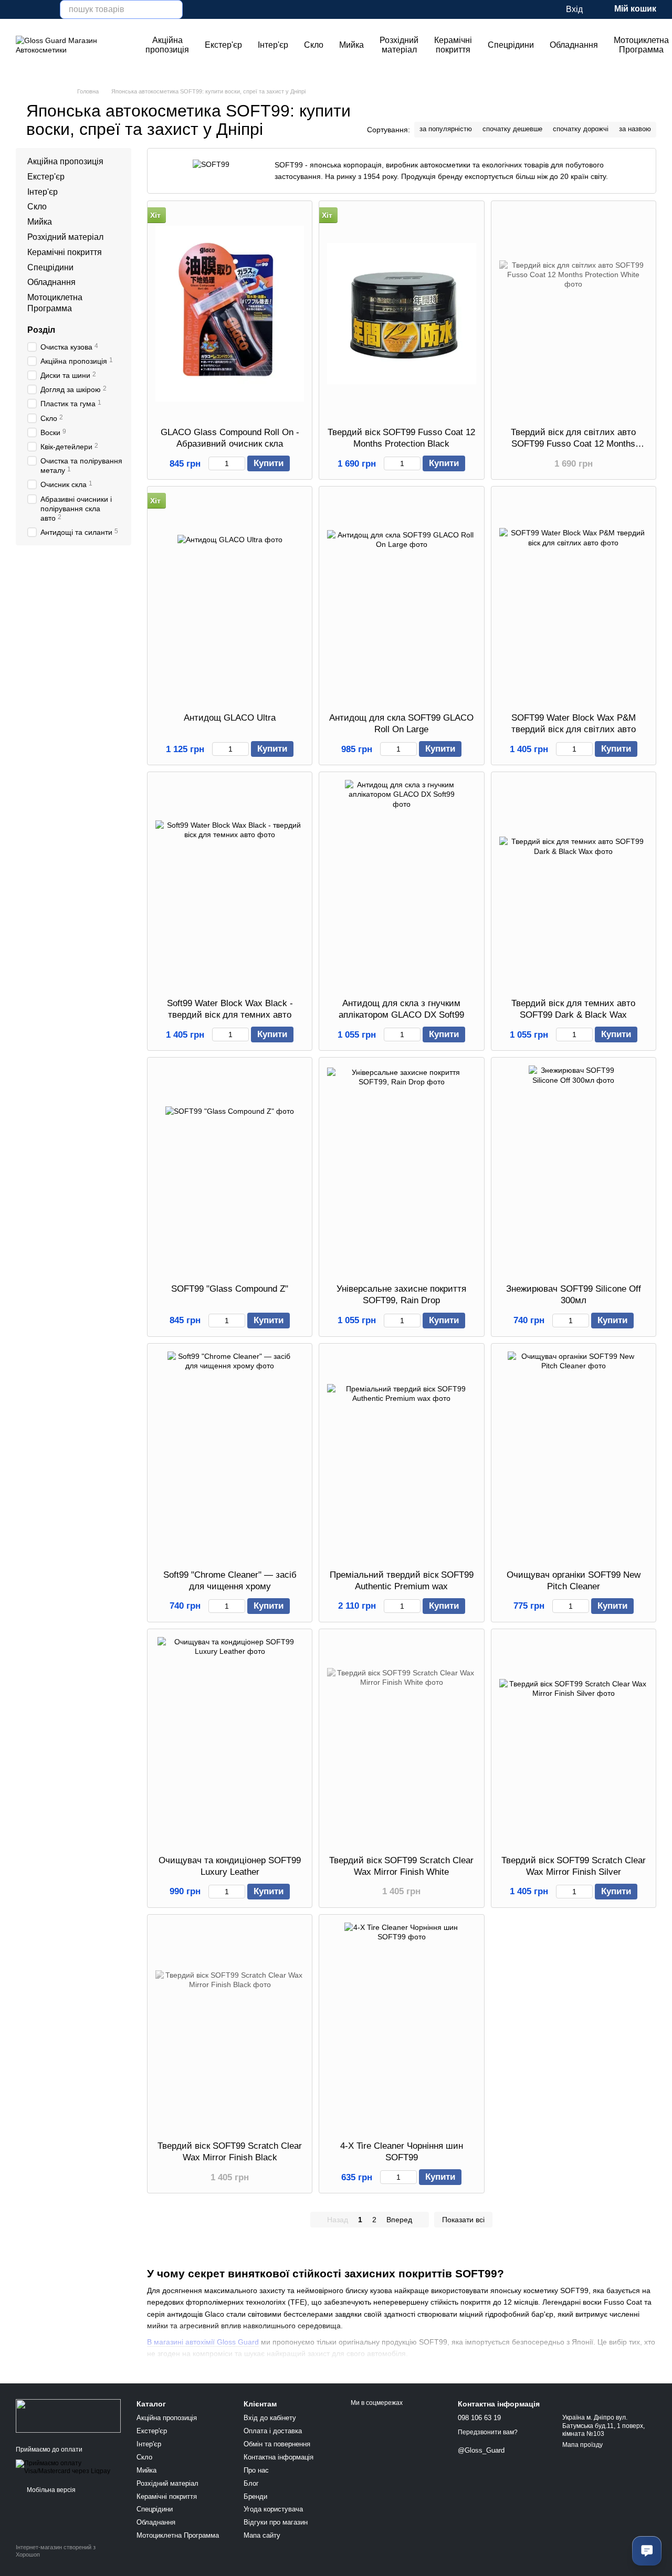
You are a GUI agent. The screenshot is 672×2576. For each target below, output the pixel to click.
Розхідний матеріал (399, 45)
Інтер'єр (273, 45)
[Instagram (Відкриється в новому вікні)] (20, 9)
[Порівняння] (535, 9)
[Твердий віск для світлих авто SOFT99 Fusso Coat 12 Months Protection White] (574, 314)
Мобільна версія (50, 2490)
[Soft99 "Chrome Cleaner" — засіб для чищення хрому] (230, 1456)
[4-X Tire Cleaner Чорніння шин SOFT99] (401, 2028)
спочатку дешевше (512, 129)
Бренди (255, 2496)
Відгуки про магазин (276, 2522)
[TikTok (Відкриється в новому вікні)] (33, 9)
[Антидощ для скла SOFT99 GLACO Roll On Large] (401, 599)
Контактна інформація (279, 2457)
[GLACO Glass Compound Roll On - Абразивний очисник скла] (230, 314)
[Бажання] (514, 9)
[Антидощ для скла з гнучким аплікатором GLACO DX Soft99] (401, 885)
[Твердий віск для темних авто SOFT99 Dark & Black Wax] (574, 885)
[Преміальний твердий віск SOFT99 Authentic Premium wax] (401, 1456)
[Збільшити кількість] (240, 463)
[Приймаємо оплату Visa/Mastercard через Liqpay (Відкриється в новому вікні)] (68, 2467)
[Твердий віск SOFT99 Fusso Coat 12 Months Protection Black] (401, 314)
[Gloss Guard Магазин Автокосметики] (68, 2415)
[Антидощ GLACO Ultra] (230, 599)
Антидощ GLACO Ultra (230, 718)
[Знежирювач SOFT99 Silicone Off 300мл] (574, 1170)
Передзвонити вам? (488, 2432)
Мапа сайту (262, 2535)
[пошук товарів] (173, 9)
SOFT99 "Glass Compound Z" (230, 1289)
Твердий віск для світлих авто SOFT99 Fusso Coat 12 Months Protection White (573, 444)
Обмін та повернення (277, 2444)
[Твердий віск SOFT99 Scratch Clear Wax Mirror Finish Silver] (574, 1742)
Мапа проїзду (582, 2445)
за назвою (635, 129)
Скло (314, 45)
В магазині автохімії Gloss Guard (203, 2342)
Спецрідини (511, 45)
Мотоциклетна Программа (178, 2535)
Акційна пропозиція (167, 45)
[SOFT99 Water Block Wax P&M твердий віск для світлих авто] (574, 599)
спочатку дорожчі (581, 129)
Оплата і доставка (273, 2431)
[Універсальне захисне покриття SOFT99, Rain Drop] (401, 1170)
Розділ (41, 330)
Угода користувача (273, 2509)
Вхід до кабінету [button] (270, 2418)
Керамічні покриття (453, 45)
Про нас (256, 2470)
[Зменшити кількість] (213, 463)
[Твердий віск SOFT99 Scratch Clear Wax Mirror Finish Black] (230, 2028)
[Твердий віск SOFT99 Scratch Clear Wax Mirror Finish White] (401, 1742)
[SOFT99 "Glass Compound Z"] (230, 1170)
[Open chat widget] (647, 2551)
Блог (251, 2483)
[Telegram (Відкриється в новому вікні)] (45, 9)
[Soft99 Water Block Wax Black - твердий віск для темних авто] (230, 885)
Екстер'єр (223, 45)
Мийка (351, 45)
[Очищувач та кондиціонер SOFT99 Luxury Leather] (230, 1742)
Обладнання (574, 45)
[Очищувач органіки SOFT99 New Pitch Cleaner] (574, 1456)
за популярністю (446, 129)
